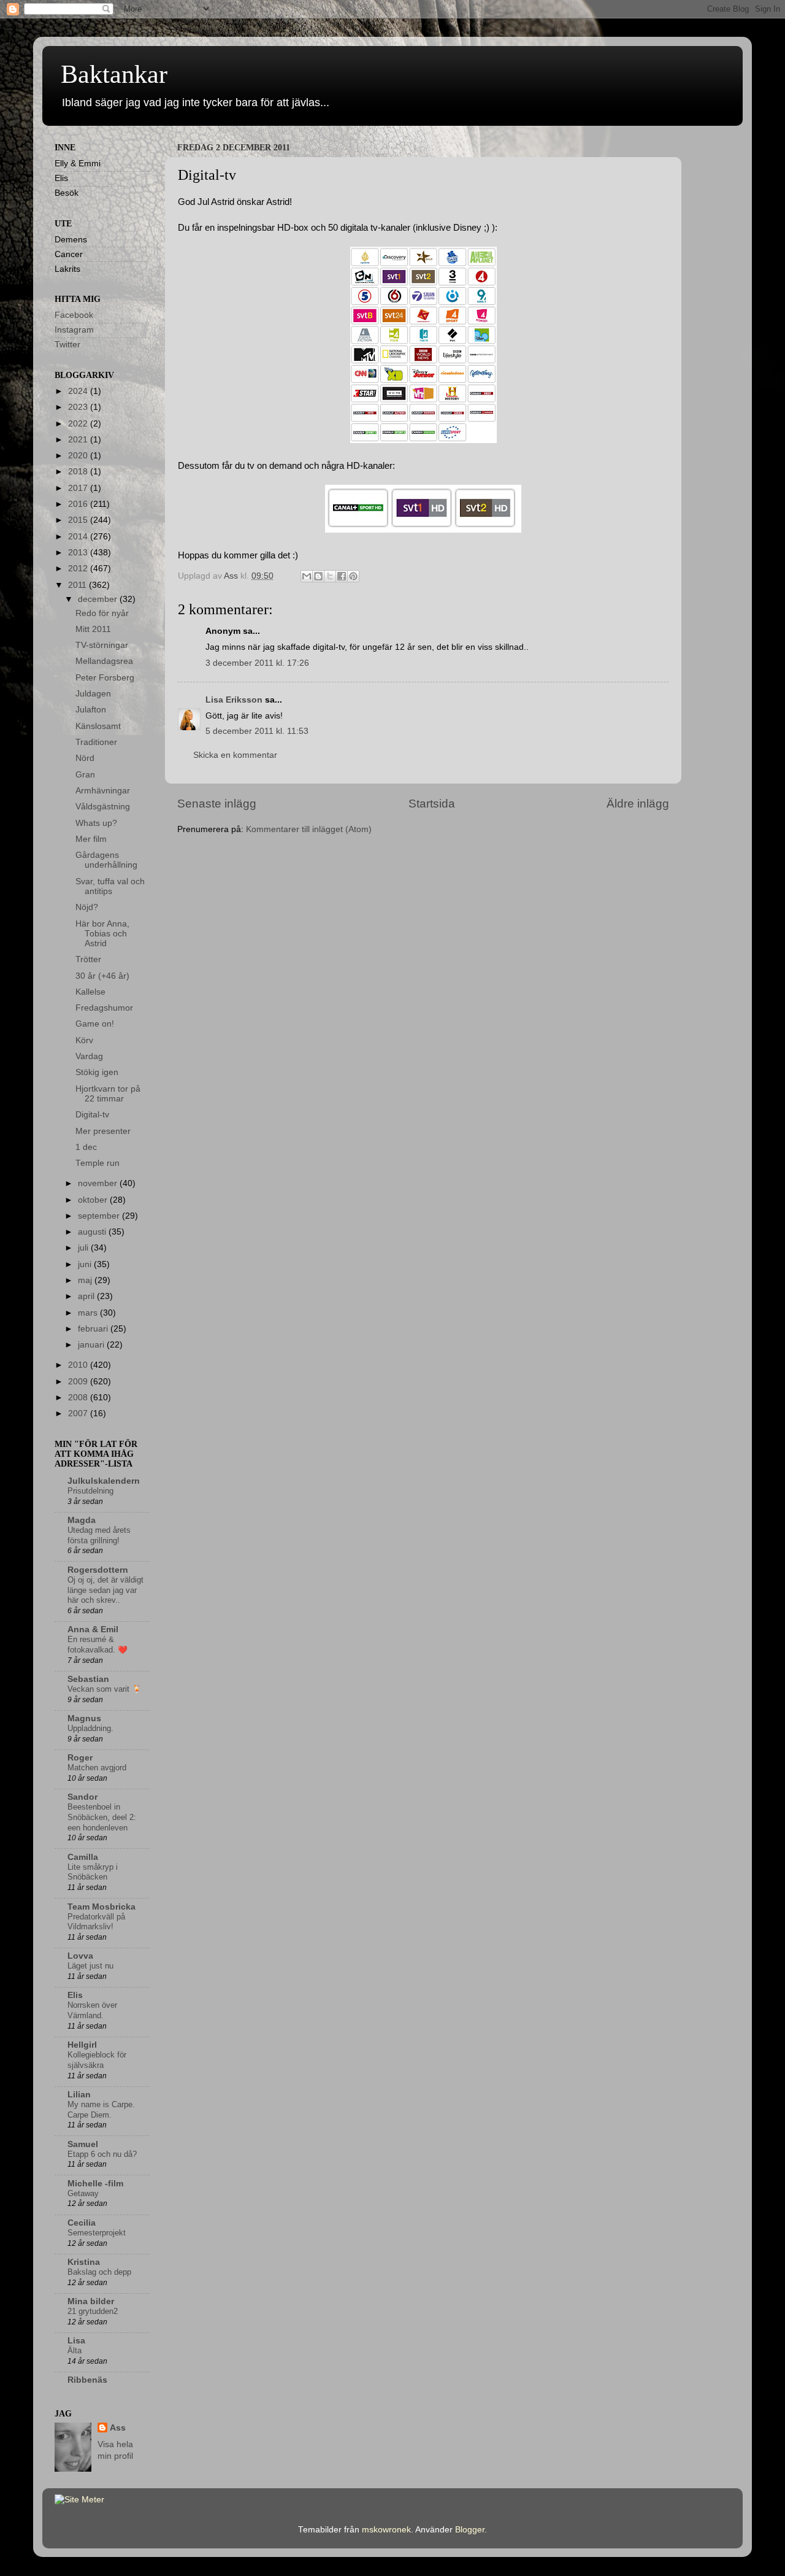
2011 (78, 585)
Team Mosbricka (101, 1907)
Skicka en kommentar (235, 755)
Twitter (67, 345)
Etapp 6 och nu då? (102, 2154)
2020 (79, 456)
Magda (82, 1520)
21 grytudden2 (93, 2311)
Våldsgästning (103, 807)
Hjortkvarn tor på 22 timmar (108, 1094)
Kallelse (90, 992)
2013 (79, 553)
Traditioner (96, 742)
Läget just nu (90, 1966)
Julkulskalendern (104, 1481)
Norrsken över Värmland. (92, 2010)
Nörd (85, 758)
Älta (75, 2350)
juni (86, 1264)
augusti (93, 1232)
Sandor (82, 1797)
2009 (79, 1382)
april (87, 1296)
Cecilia (82, 2223)
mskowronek (386, 2530)
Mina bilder (91, 2301)
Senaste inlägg (217, 804)
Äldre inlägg (638, 804)
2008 (79, 1398)
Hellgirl (82, 2045)
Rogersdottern (98, 1570)
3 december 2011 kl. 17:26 (257, 663)
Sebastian (88, 1679)
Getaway (83, 2193)
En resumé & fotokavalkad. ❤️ (98, 1645)
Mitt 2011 (93, 629)
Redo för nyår (102, 613)
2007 (79, 1413)
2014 (79, 537)
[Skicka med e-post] (307, 576)
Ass (118, 2428)
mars (89, 1313)
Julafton (91, 710)
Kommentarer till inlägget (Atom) (309, 829)
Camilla (83, 1857)
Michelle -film (95, 2184)
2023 (79, 407)
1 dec (86, 1147)
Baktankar (114, 74)
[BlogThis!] (318, 576)
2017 (79, 488)
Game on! (95, 1024)
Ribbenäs (87, 2380)
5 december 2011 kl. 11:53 (257, 731)
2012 (79, 569)
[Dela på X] (330, 576)
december (99, 599)
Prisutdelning (90, 1491)
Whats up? (96, 823)
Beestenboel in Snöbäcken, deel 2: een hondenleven (102, 1817)
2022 (79, 424)
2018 (79, 472)
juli (84, 1248)
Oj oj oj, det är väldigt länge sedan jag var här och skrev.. (105, 1590)
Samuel (83, 2144)
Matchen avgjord (97, 1768)
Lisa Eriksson (234, 700)
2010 (79, 1365)
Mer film (91, 839)
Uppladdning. (90, 1728)
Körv (84, 1040)
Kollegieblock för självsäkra (97, 2060)
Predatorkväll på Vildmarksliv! (96, 1922)
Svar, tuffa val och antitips (110, 886)
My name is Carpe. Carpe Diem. (101, 2110)
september (100, 1216)
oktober (94, 1200)
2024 (79, 391)
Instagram (74, 330)
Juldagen (93, 694)
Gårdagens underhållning (106, 860)
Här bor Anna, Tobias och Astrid (102, 934)
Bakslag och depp (99, 2272)
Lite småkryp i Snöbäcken (93, 1872)
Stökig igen (97, 1072)
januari (92, 1345)
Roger (80, 1758)
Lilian (79, 2095)
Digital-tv (92, 1115)
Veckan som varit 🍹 (105, 1689)
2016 (79, 504)
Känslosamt (98, 726)
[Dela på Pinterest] (353, 576)
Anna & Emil (93, 1629)
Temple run (98, 1163)
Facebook (74, 315)
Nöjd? (87, 907)
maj (86, 1280)
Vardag (89, 1056)
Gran (85, 775)
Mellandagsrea (104, 661)
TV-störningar (102, 645)
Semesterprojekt (97, 2233)
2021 (79, 440)
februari (94, 1329)
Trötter (88, 959)
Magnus (84, 1718)
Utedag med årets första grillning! (99, 1535)
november (99, 1183)
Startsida (432, 804)
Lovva (80, 1956)
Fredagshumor (104, 1008)
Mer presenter (103, 1131)
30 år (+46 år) (102, 976)
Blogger (470, 2530)
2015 (79, 520)
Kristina (84, 2262)
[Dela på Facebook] (342, 576)
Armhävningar (103, 791)
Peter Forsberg (105, 678)
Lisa (76, 2341)
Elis (75, 1995)
